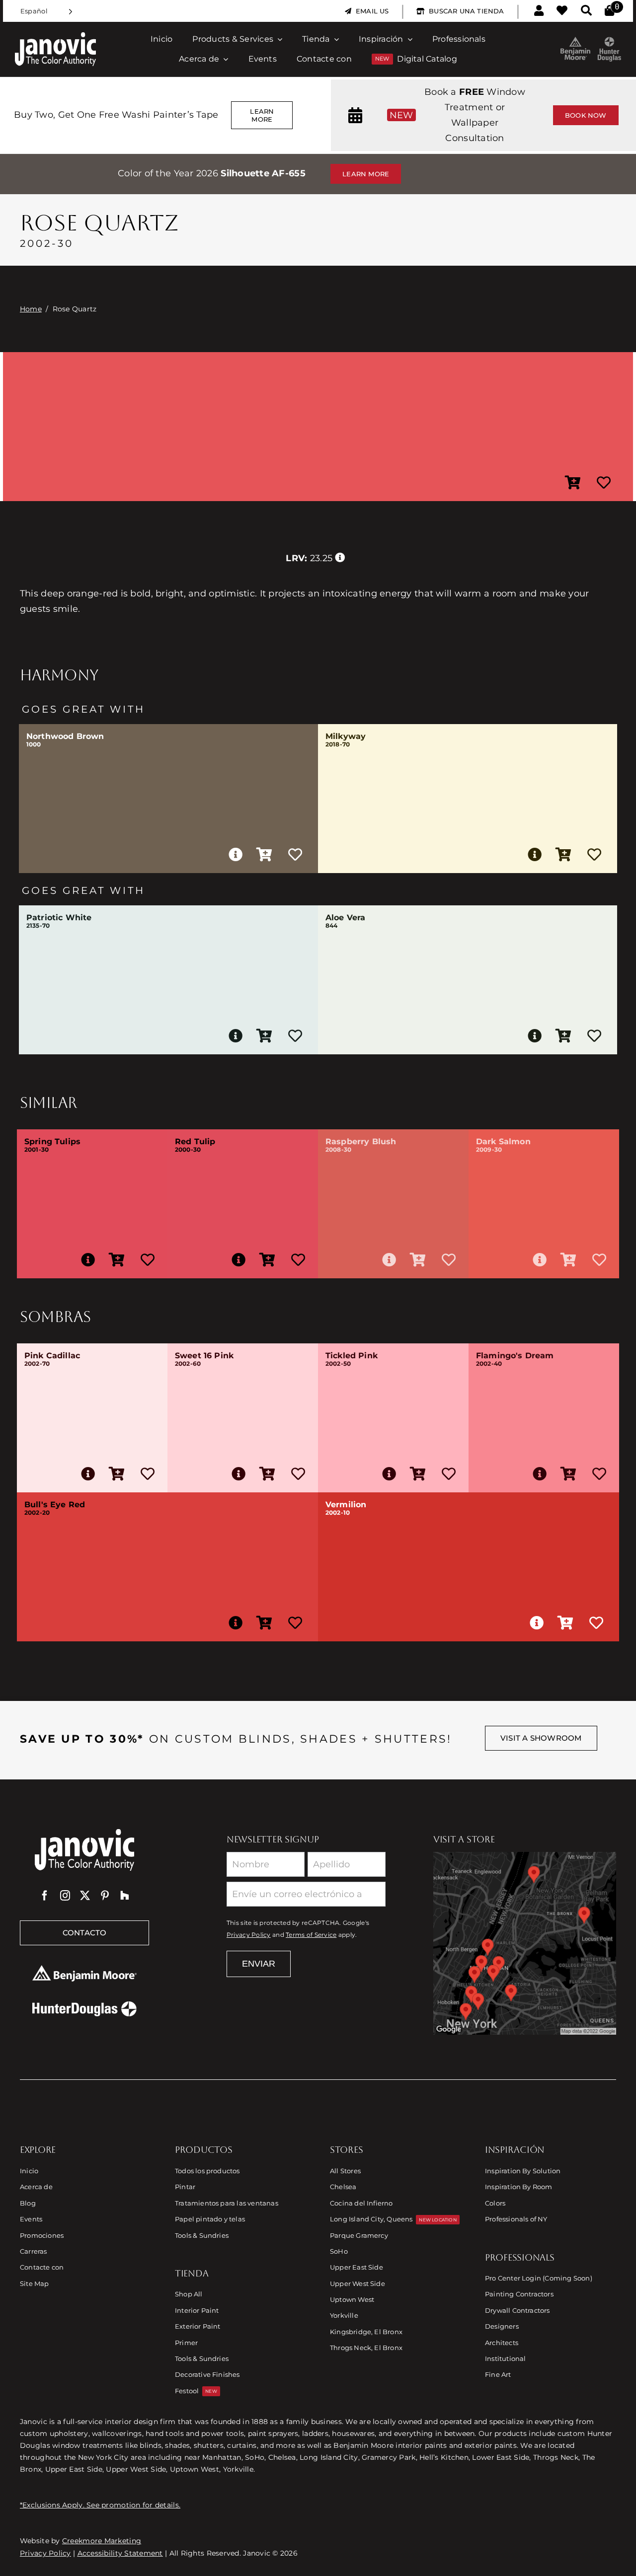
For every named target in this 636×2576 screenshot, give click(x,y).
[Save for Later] (604, 483)
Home (31, 309)
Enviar (259, 1964)
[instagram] (65, 1896)
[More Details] (236, 855)
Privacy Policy (249, 1935)
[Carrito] (609, 11)
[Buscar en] (586, 11)
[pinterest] (105, 1896)
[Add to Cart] (573, 483)
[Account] (539, 11)
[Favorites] (562, 11)
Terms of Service (311, 1935)
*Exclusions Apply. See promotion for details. (100, 2505)
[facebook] (45, 1896)
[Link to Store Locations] (525, 1943)
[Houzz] (125, 1896)
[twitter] (85, 1896)
